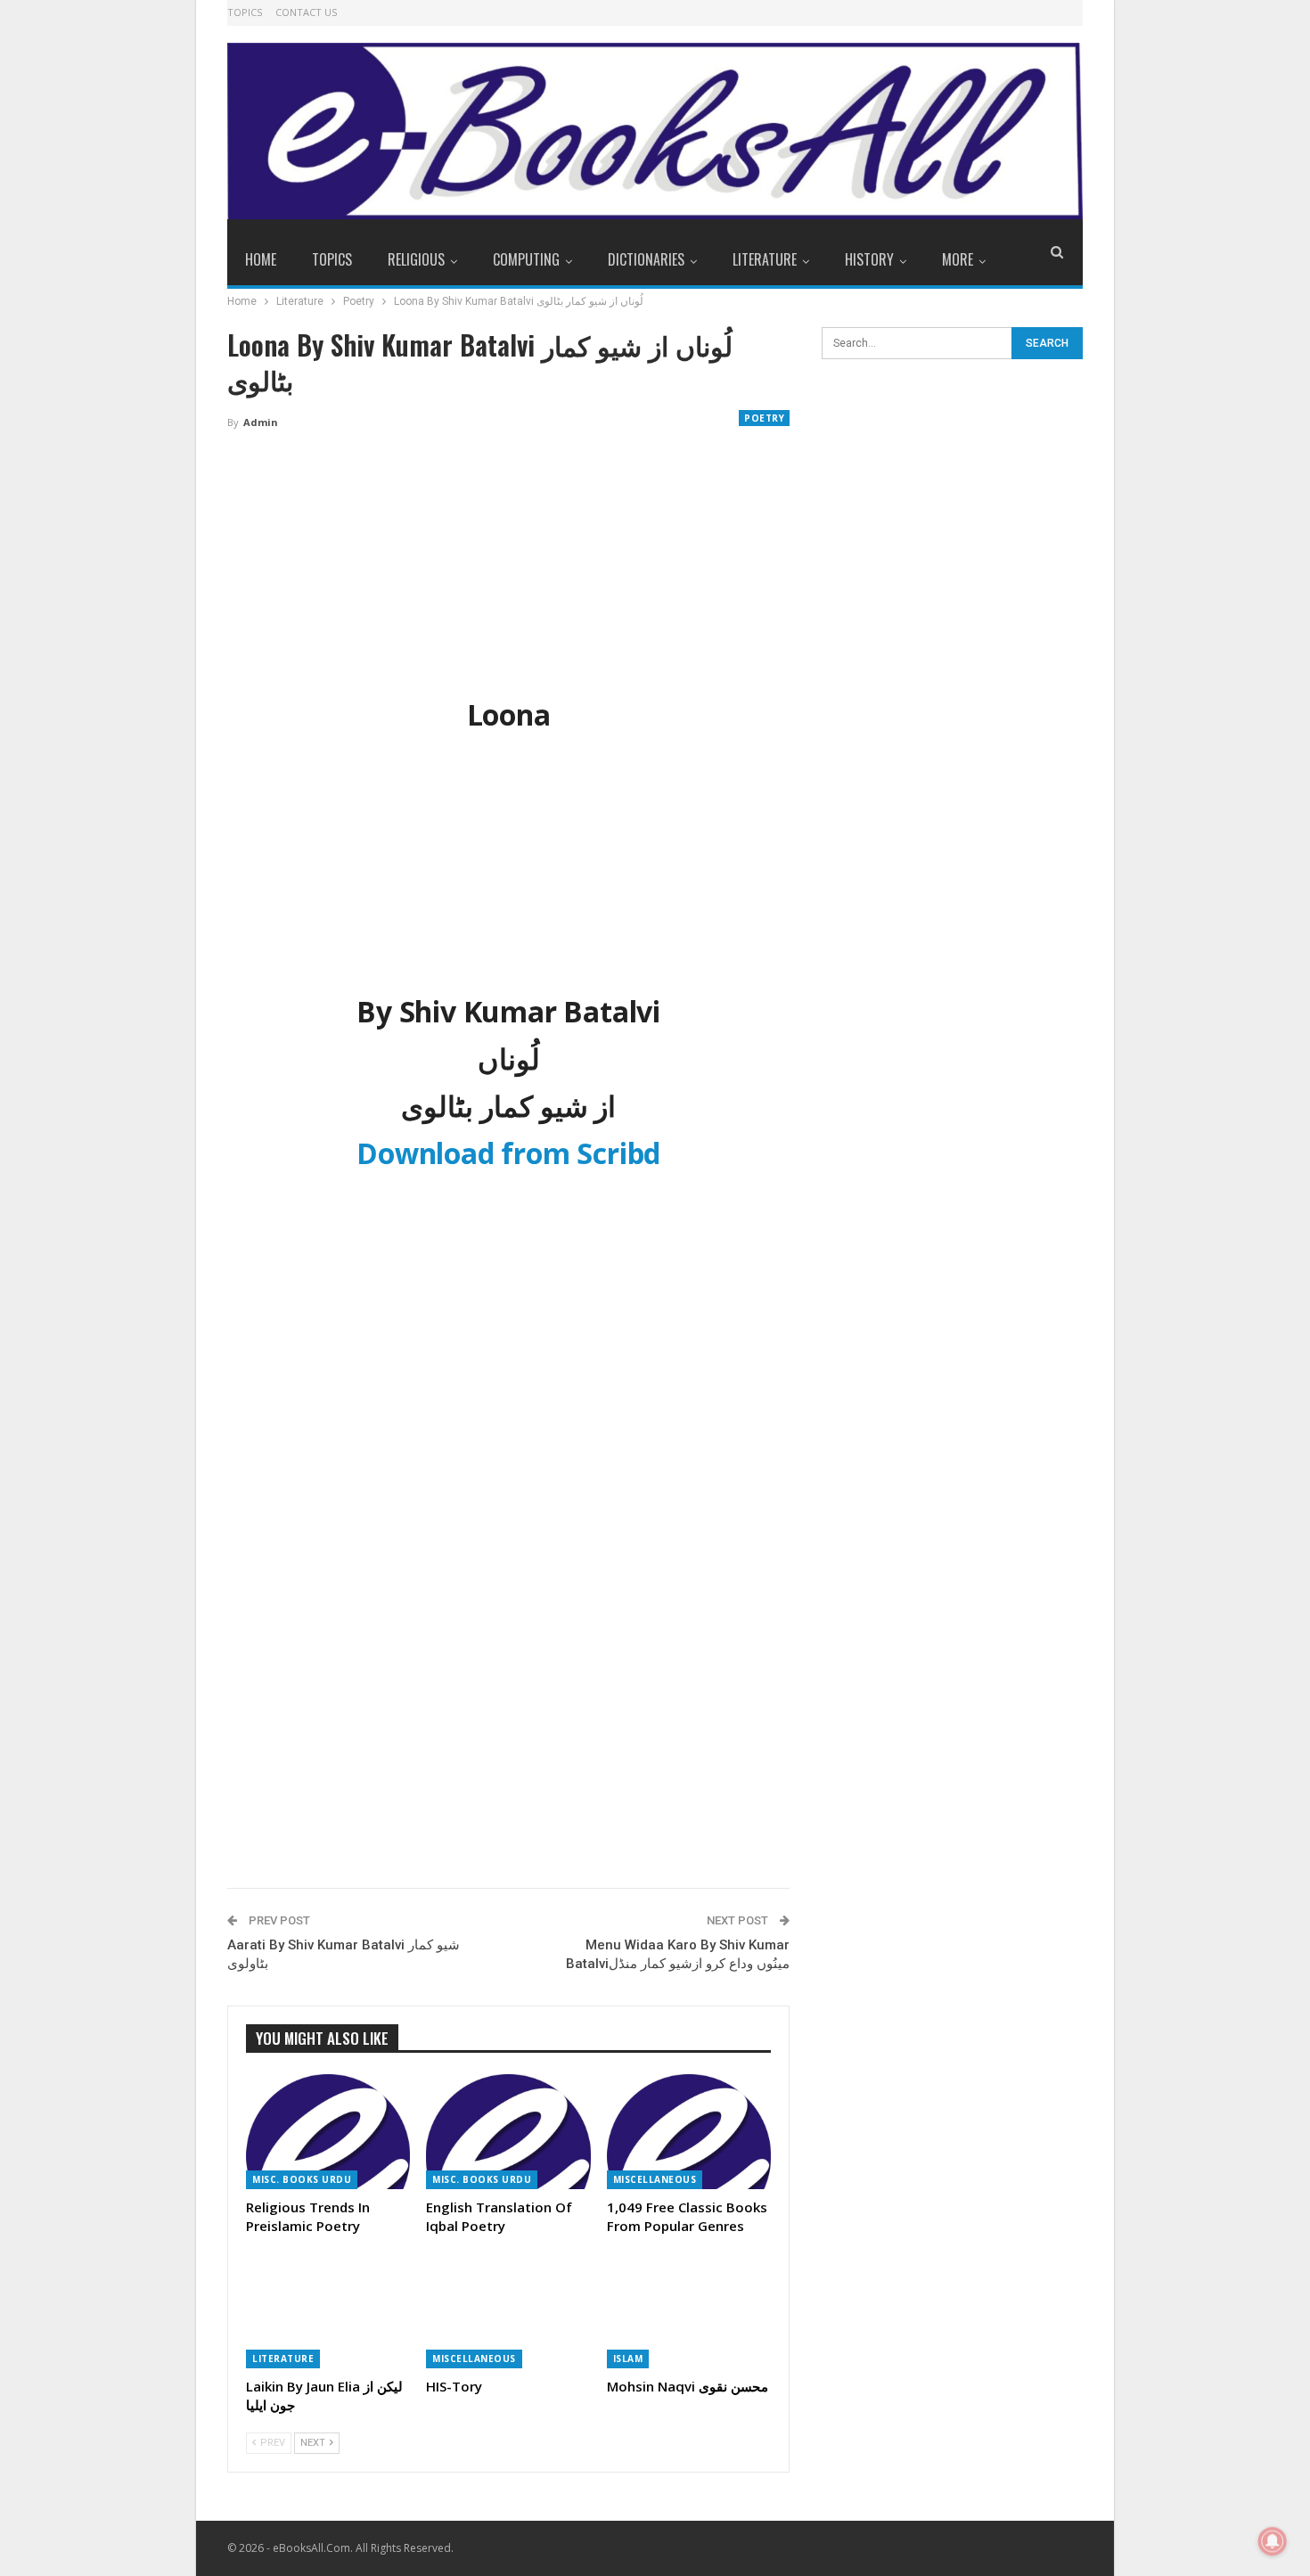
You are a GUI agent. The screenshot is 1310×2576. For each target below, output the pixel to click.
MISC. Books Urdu (302, 2179)
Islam (628, 2359)
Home (261, 259)
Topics (245, 12)
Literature (765, 259)
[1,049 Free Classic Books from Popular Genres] (689, 2132)
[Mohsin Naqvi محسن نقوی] (689, 2311)
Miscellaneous (655, 2179)
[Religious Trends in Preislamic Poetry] (328, 2132)
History (869, 259)
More (958, 259)
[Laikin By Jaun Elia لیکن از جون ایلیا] (328, 2311)
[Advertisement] (508, 577)
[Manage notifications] (1273, 2541)
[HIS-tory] (508, 2311)
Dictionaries (646, 259)
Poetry (764, 418)
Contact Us (306, 12)
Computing (526, 259)
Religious (416, 259)
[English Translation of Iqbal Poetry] (508, 2132)
